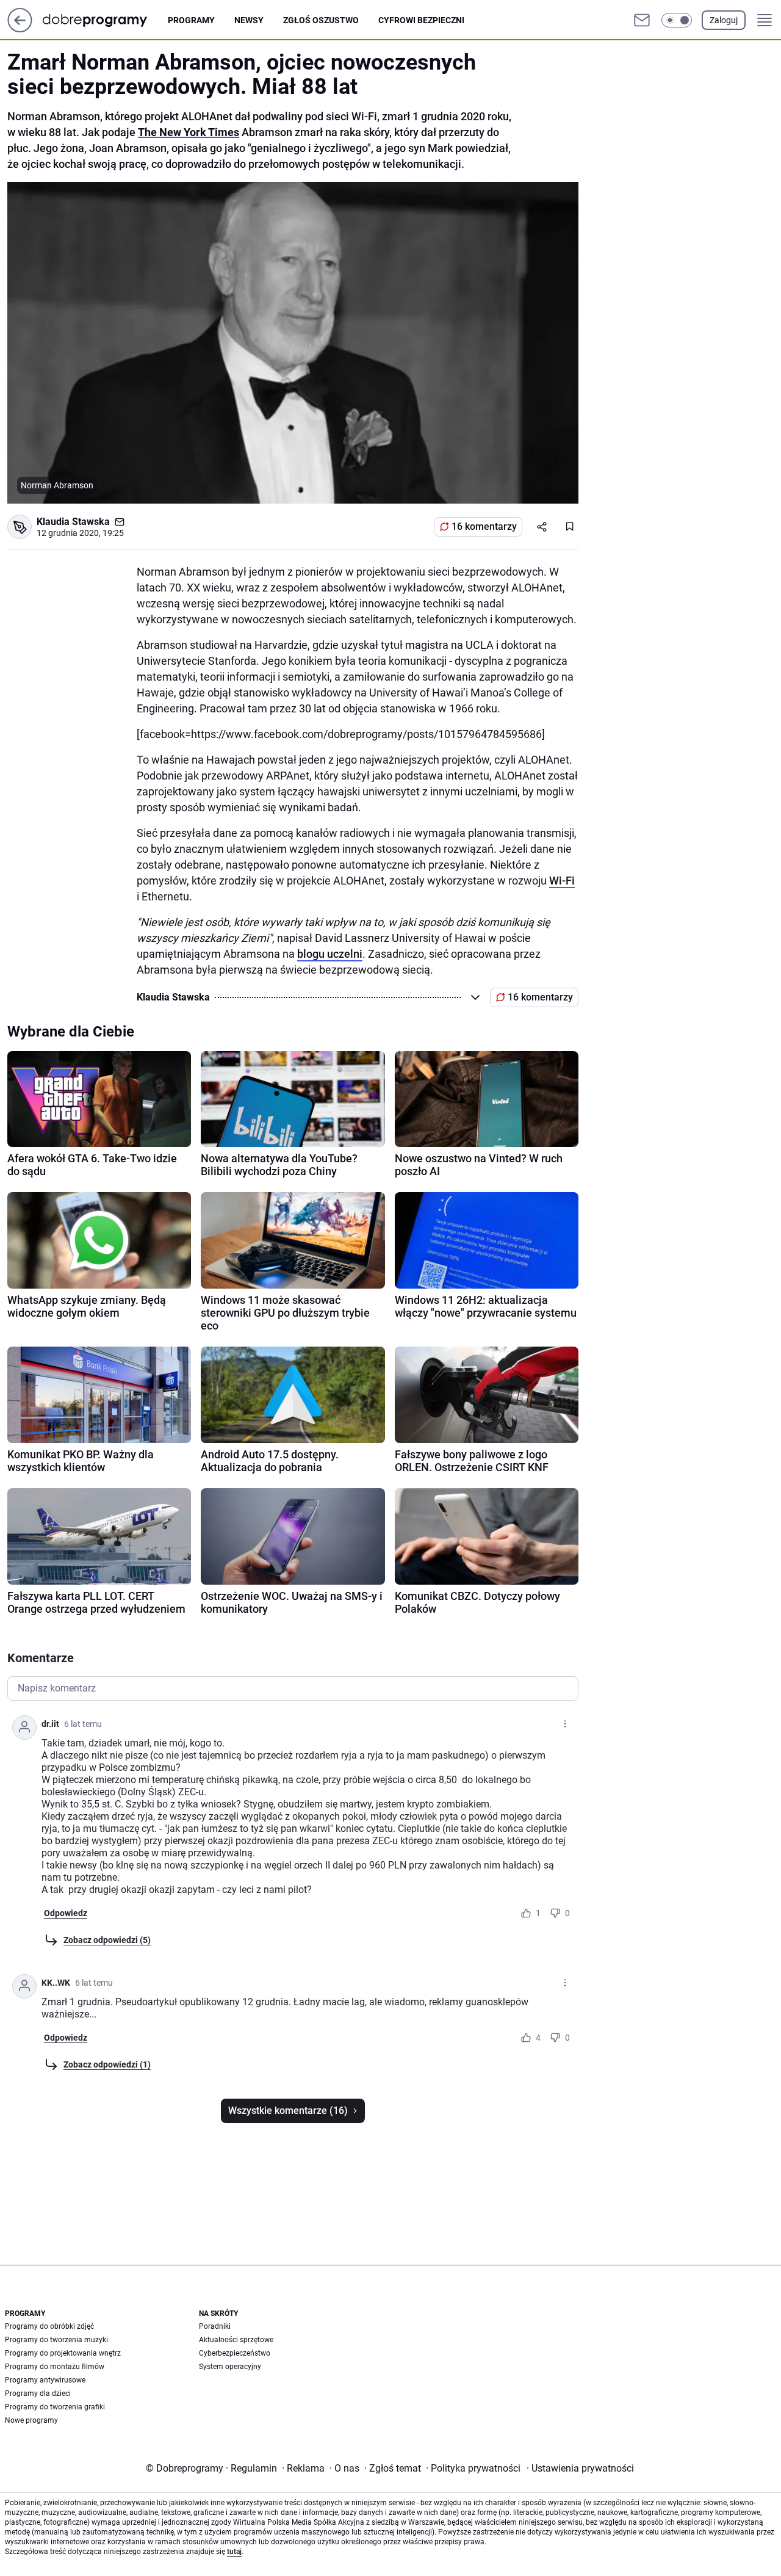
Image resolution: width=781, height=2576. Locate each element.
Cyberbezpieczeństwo (235, 2353)
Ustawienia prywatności (580, 2468)
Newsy (249, 20)
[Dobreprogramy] (105, 20)
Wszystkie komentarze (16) (288, 2111)
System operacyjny (230, 2367)
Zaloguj (724, 20)
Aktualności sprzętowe (236, 2340)
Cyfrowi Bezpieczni (421, 20)
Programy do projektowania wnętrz (63, 2353)
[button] (677, 20)
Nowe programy (31, 2420)
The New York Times (189, 132)
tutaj (234, 2552)
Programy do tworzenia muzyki (56, 2340)
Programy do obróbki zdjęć (49, 2326)
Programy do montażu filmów (55, 2367)
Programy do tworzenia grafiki (55, 2407)
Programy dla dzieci (38, 2393)
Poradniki (215, 2326)
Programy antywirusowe (45, 2380)
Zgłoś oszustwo (321, 20)
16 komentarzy (484, 526)
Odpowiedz (66, 1913)
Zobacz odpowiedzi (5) (107, 1940)
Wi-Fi (562, 881)
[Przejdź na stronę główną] (20, 29)
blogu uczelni (330, 954)
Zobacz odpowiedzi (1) (107, 2064)
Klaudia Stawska (73, 522)
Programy (191, 20)
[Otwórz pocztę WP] (642, 20)
